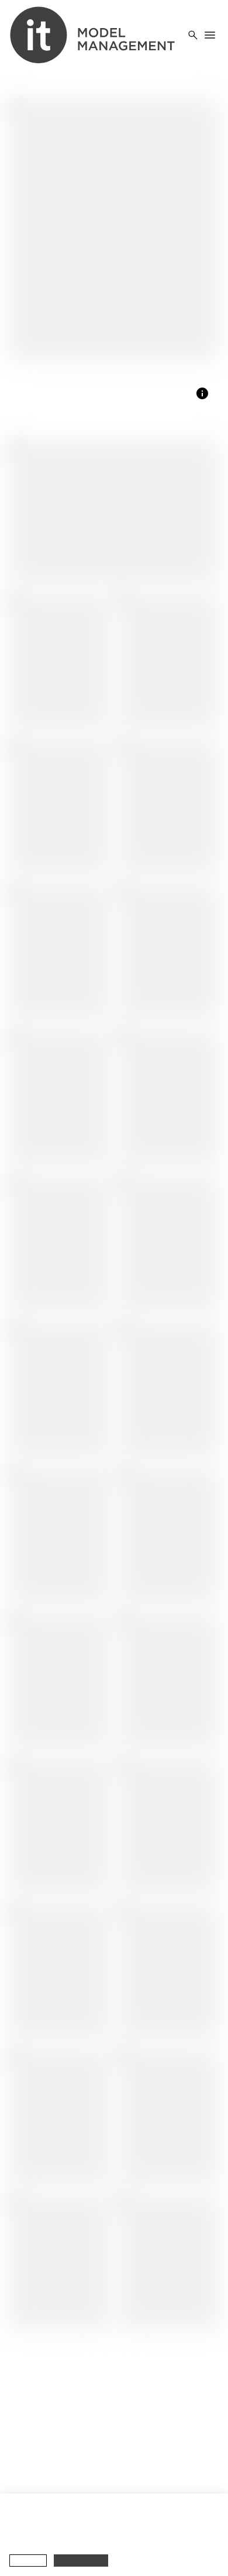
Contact (26, 2449)
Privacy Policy (183, 2524)
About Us (28, 2409)
